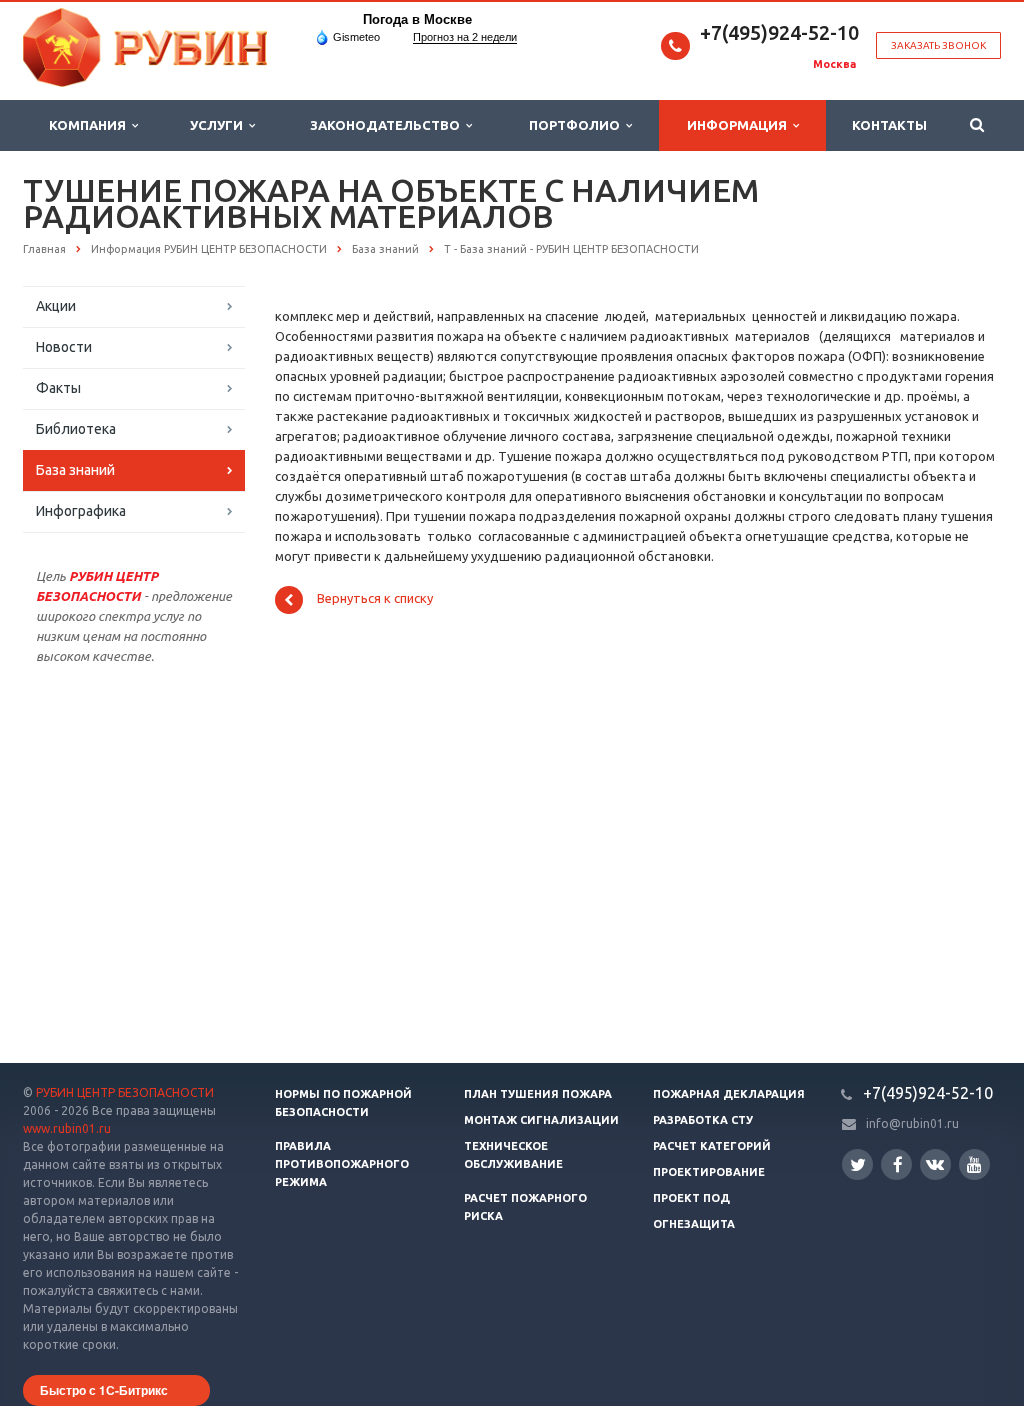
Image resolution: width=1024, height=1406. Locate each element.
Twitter (857, 1164)
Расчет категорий (712, 1146)
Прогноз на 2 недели (465, 37)
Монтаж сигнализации (541, 1120)
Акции (56, 306)
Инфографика (81, 511)
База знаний (75, 470)
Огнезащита (694, 1224)
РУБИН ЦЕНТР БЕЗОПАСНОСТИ (125, 1092)
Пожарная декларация (729, 1094)
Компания (90, 125)
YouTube (974, 1164)
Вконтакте (935, 1164)
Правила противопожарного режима (342, 1164)
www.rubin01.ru (67, 1128)
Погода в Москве (417, 19)
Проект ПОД (691, 1198)
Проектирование (709, 1172)
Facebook (896, 1164)
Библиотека (76, 429)
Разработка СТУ (703, 1120)
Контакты (889, 125)
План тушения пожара (538, 1094)
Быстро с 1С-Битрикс (104, 1390)
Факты (58, 388)
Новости (64, 347)
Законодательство (388, 125)
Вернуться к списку (375, 599)
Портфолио (577, 125)
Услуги (219, 125)
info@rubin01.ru (912, 1123)
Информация (740, 125)
